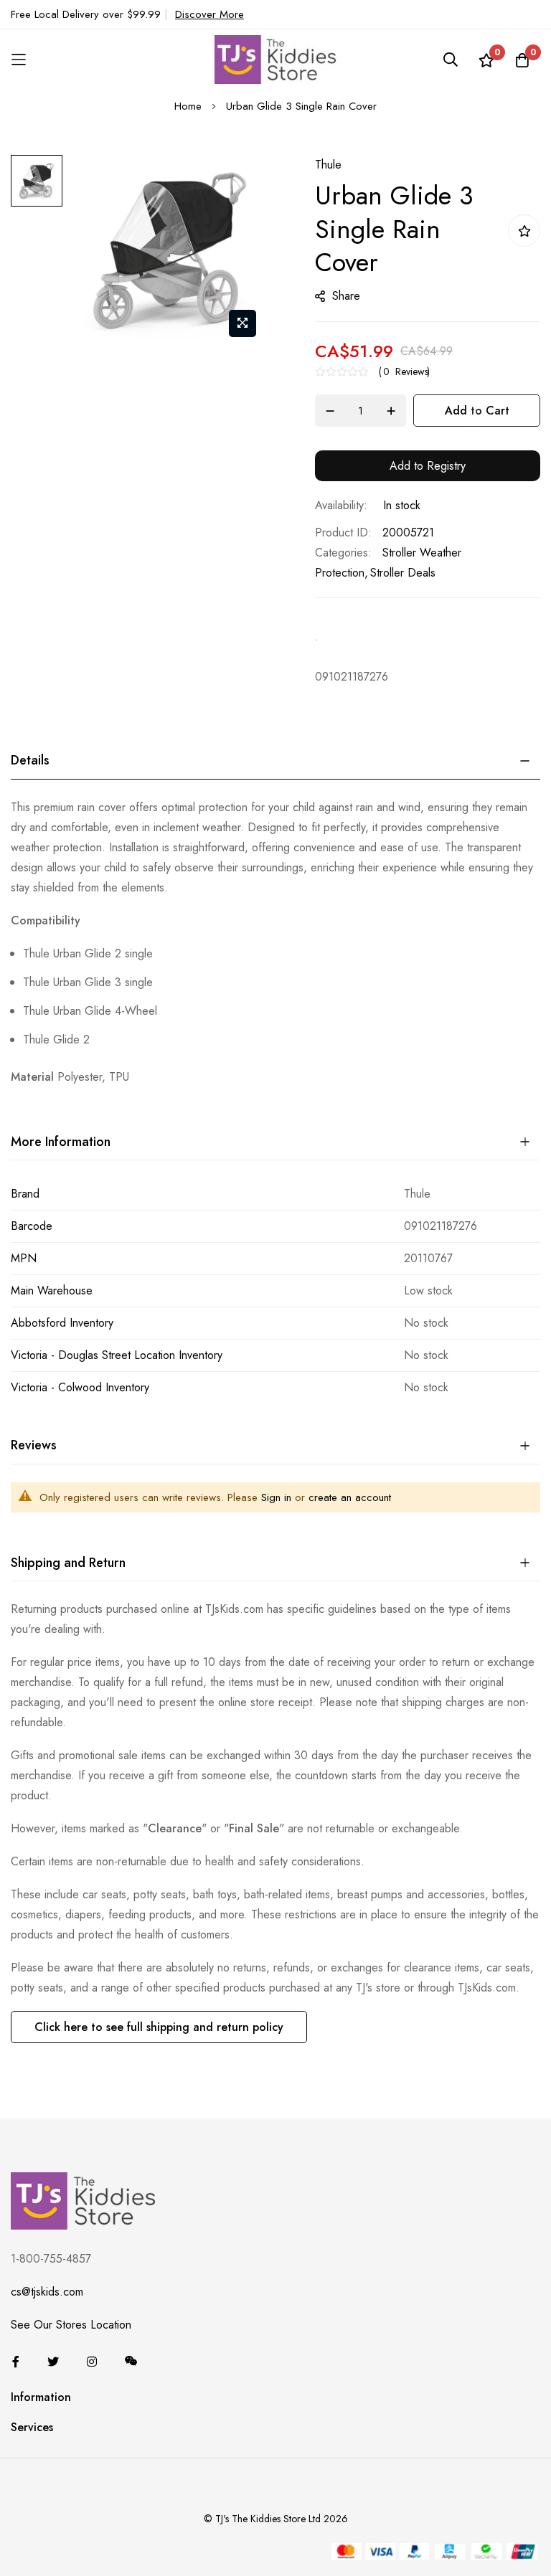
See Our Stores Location (71, 2325)
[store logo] (275, 59)
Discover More (209, 14)
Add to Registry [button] (428, 466)
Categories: (343, 553)
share (346, 296)
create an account (350, 1497)
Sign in (276, 1497)
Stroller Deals (403, 573)
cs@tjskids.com (47, 2292)
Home (188, 106)
